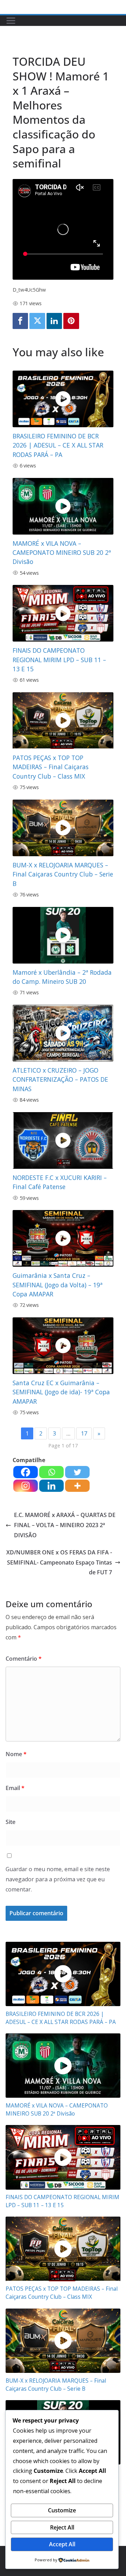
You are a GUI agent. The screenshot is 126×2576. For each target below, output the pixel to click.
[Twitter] (37, 321)
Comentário (24, 1659)
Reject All (62, 2527)
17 (84, 1433)
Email (15, 1788)
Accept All (62, 2544)
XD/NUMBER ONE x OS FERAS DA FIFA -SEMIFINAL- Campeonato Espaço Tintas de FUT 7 (59, 1562)
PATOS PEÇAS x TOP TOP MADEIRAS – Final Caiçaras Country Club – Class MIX (51, 767)
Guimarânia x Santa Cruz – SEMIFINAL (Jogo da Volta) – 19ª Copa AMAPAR (58, 1285)
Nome (16, 1754)
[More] (77, 1486)
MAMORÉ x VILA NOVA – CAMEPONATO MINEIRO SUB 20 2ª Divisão (62, 553)
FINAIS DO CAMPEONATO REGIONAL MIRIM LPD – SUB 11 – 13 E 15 (59, 660)
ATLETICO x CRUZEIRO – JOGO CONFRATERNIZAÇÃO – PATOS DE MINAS (60, 1079)
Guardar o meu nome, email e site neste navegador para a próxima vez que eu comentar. (58, 1879)
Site (10, 1822)
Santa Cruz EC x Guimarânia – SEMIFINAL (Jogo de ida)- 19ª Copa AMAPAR (61, 1392)
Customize (62, 2510)
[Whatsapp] (51, 1472)
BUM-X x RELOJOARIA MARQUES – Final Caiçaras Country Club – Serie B (63, 874)
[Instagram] (26, 1486)
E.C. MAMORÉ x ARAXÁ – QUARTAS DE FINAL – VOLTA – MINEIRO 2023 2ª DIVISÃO (65, 1525)
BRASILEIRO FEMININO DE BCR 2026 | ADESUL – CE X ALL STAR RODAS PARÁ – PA (58, 445)
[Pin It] (71, 321)
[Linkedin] (54, 321)
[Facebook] (20, 321)
